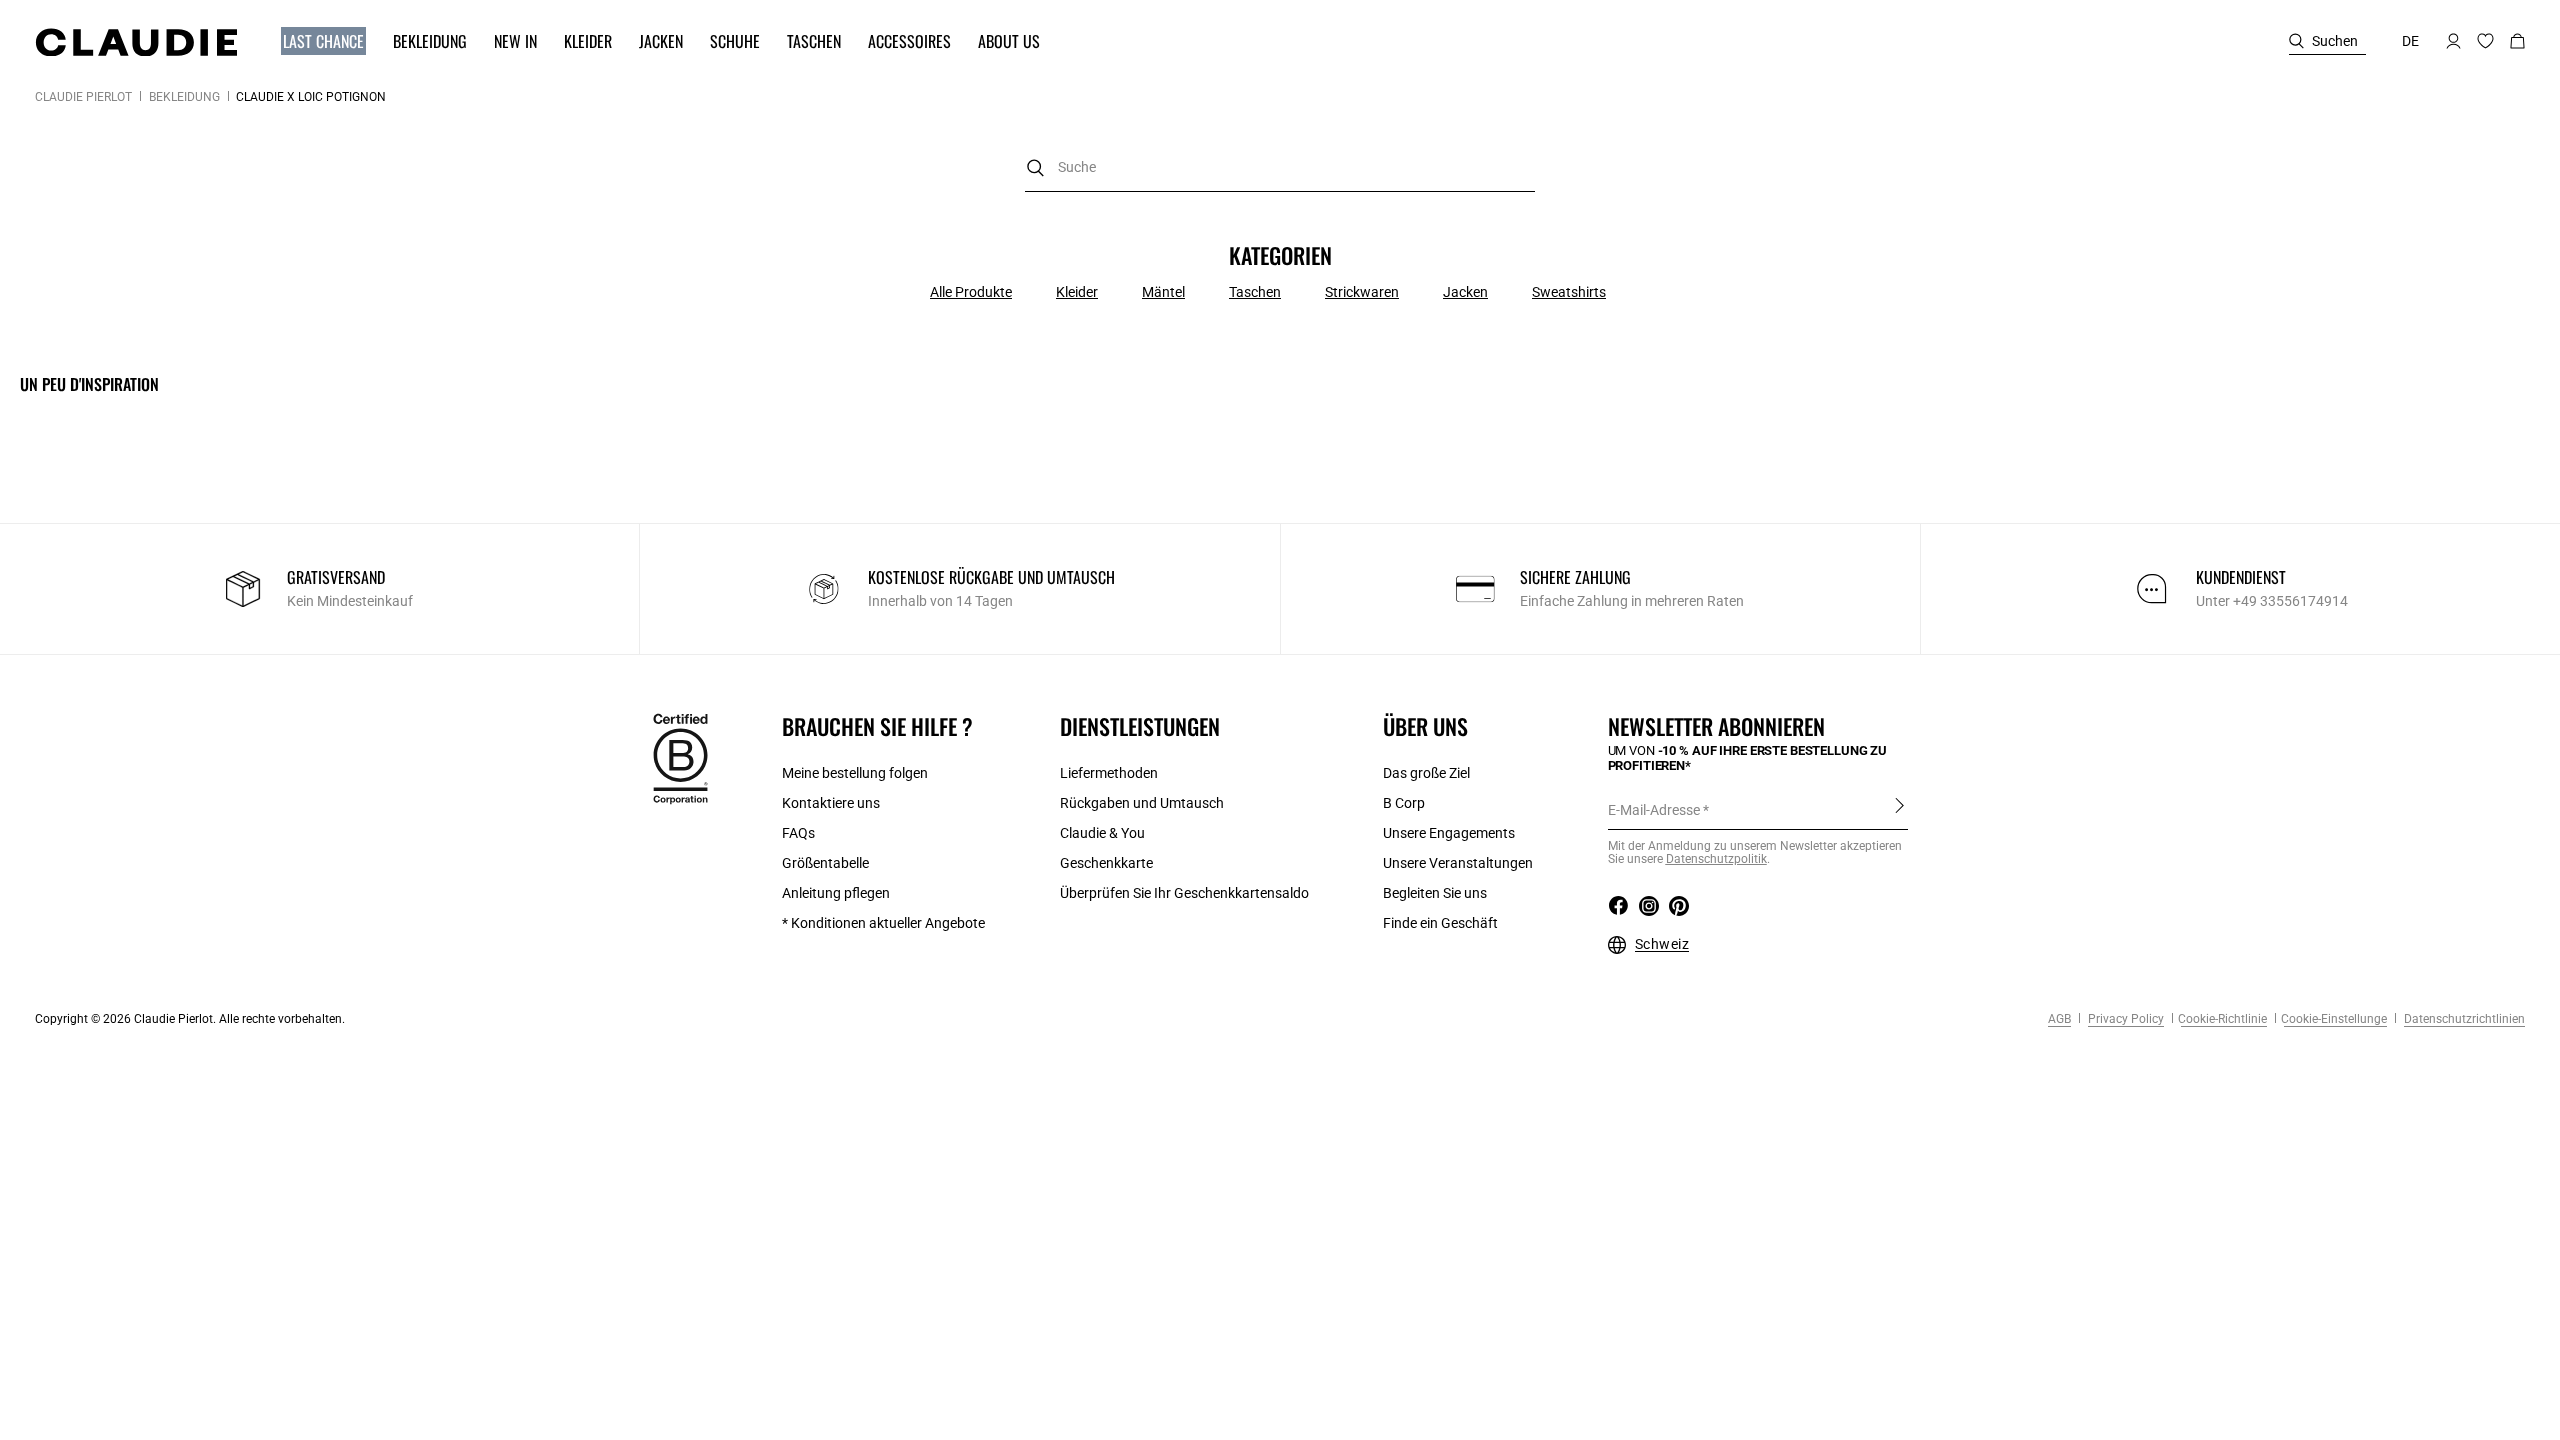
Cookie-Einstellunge (2334, 1019)
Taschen (1255, 292)
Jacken (1465, 292)
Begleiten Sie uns (1435, 893)
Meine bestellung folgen (855, 773)
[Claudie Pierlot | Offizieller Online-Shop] (136, 42)
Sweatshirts (1569, 292)
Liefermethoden (1109, 773)
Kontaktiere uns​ (831, 803)
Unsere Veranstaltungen (1458, 863)
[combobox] (1280, 167)
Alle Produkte (971, 292)
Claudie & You (1102, 833)
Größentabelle (825, 863)
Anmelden (1899, 809)
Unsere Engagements (1449, 833)
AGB (2059, 1019)
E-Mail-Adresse (1654, 810)
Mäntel (1163, 292)
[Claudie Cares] (680, 758)
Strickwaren (1362, 292)
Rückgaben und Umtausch (1142, 803)
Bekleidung (184, 97)
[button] (314, 41)
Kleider (1077, 292)
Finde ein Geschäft (1440, 923)
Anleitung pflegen (836, 893)
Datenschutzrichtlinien (2463, 1019)
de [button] (2410, 41)
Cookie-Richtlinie (2222, 1019)
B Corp (1404, 803)
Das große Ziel (1426, 773)
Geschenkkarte (1106, 863)
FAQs (798, 833)
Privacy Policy (2124, 1019)
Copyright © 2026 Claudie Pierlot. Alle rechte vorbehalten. (190, 1019)
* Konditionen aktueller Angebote (883, 923)
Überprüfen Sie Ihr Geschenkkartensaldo (1184, 893)
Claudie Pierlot (83, 97)
